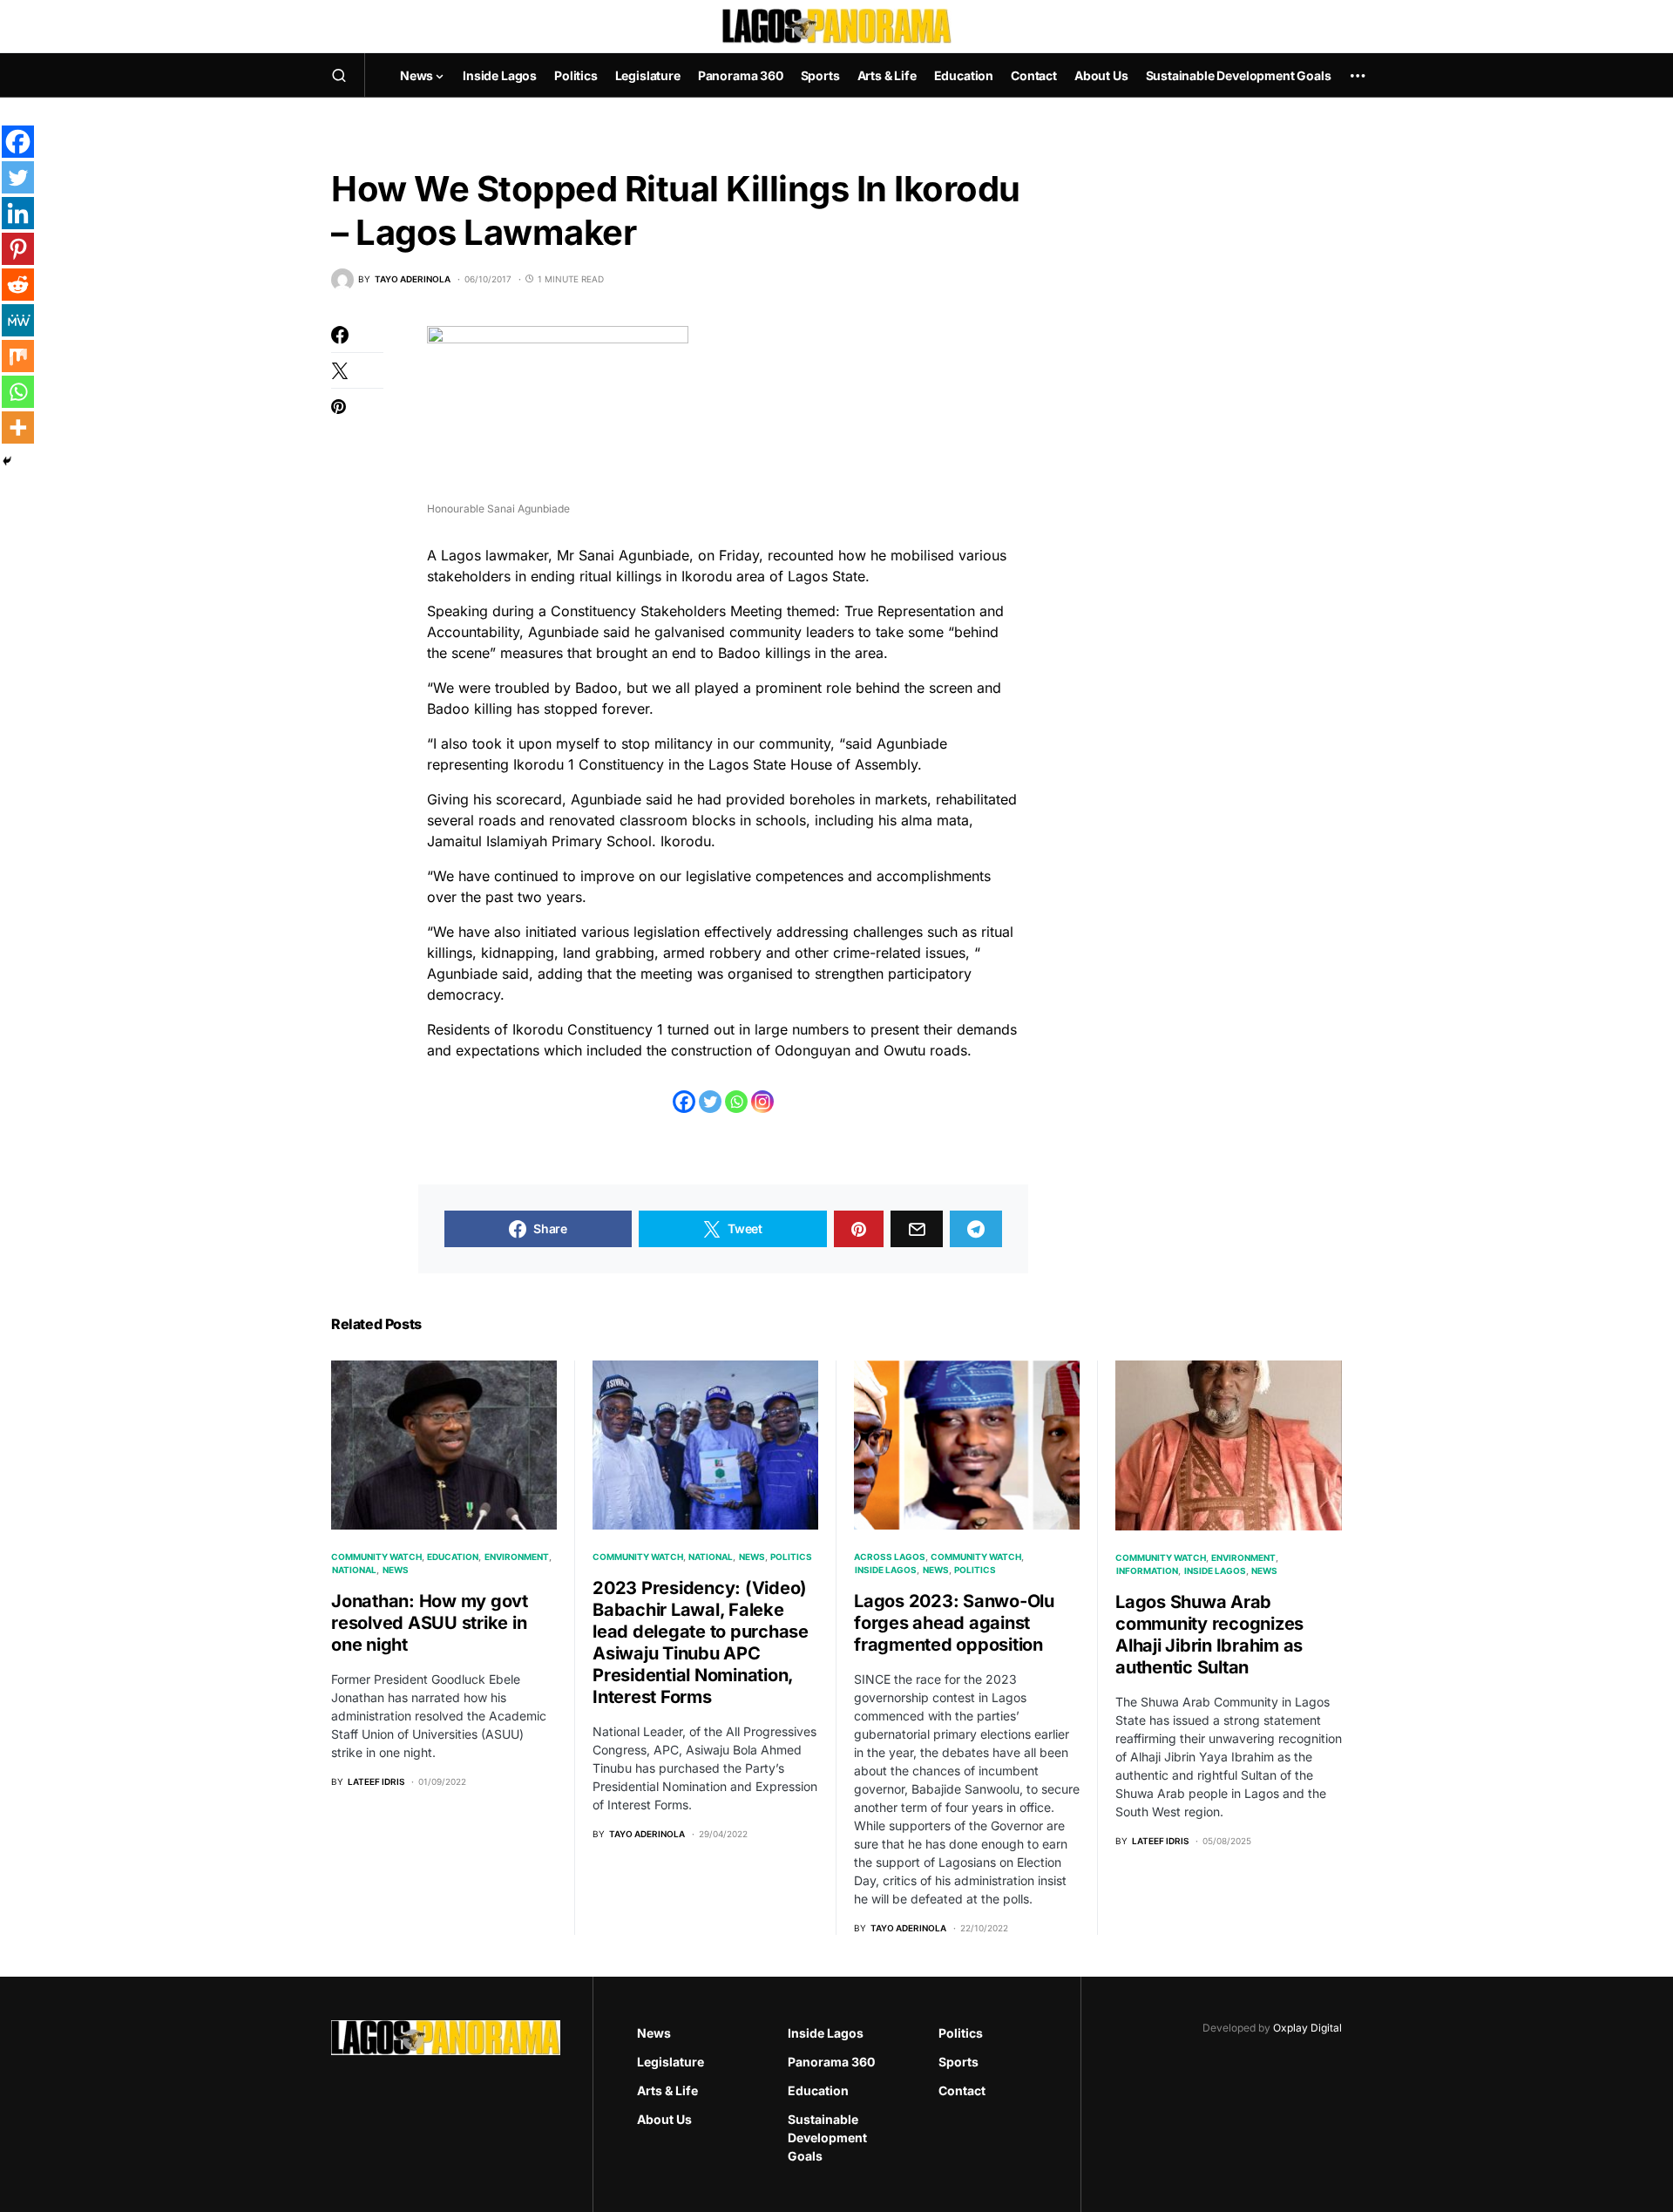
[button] (339, 75)
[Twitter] (710, 1102)
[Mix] (18, 356)
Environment (517, 1557)
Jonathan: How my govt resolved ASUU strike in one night (430, 1623)
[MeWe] (18, 320)
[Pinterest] (18, 249)
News (396, 1570)
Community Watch (376, 1557)
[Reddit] (18, 285)
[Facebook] (684, 1102)
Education (453, 1557)
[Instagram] (762, 1102)
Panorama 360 (831, 2062)
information (1147, 1571)
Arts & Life (667, 2090)
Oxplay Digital (1307, 2028)
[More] (18, 427)
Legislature (671, 2062)
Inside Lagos (886, 1570)
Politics (791, 1557)
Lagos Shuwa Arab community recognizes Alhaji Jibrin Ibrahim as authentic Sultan (1209, 1635)
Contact (962, 2090)
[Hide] (7, 461)
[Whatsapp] (736, 1102)
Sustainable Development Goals (827, 2137)
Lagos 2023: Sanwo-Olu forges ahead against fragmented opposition (954, 1623)
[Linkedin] (18, 213)
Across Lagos (890, 1557)
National (354, 1570)
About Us (664, 2119)
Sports (958, 2062)
